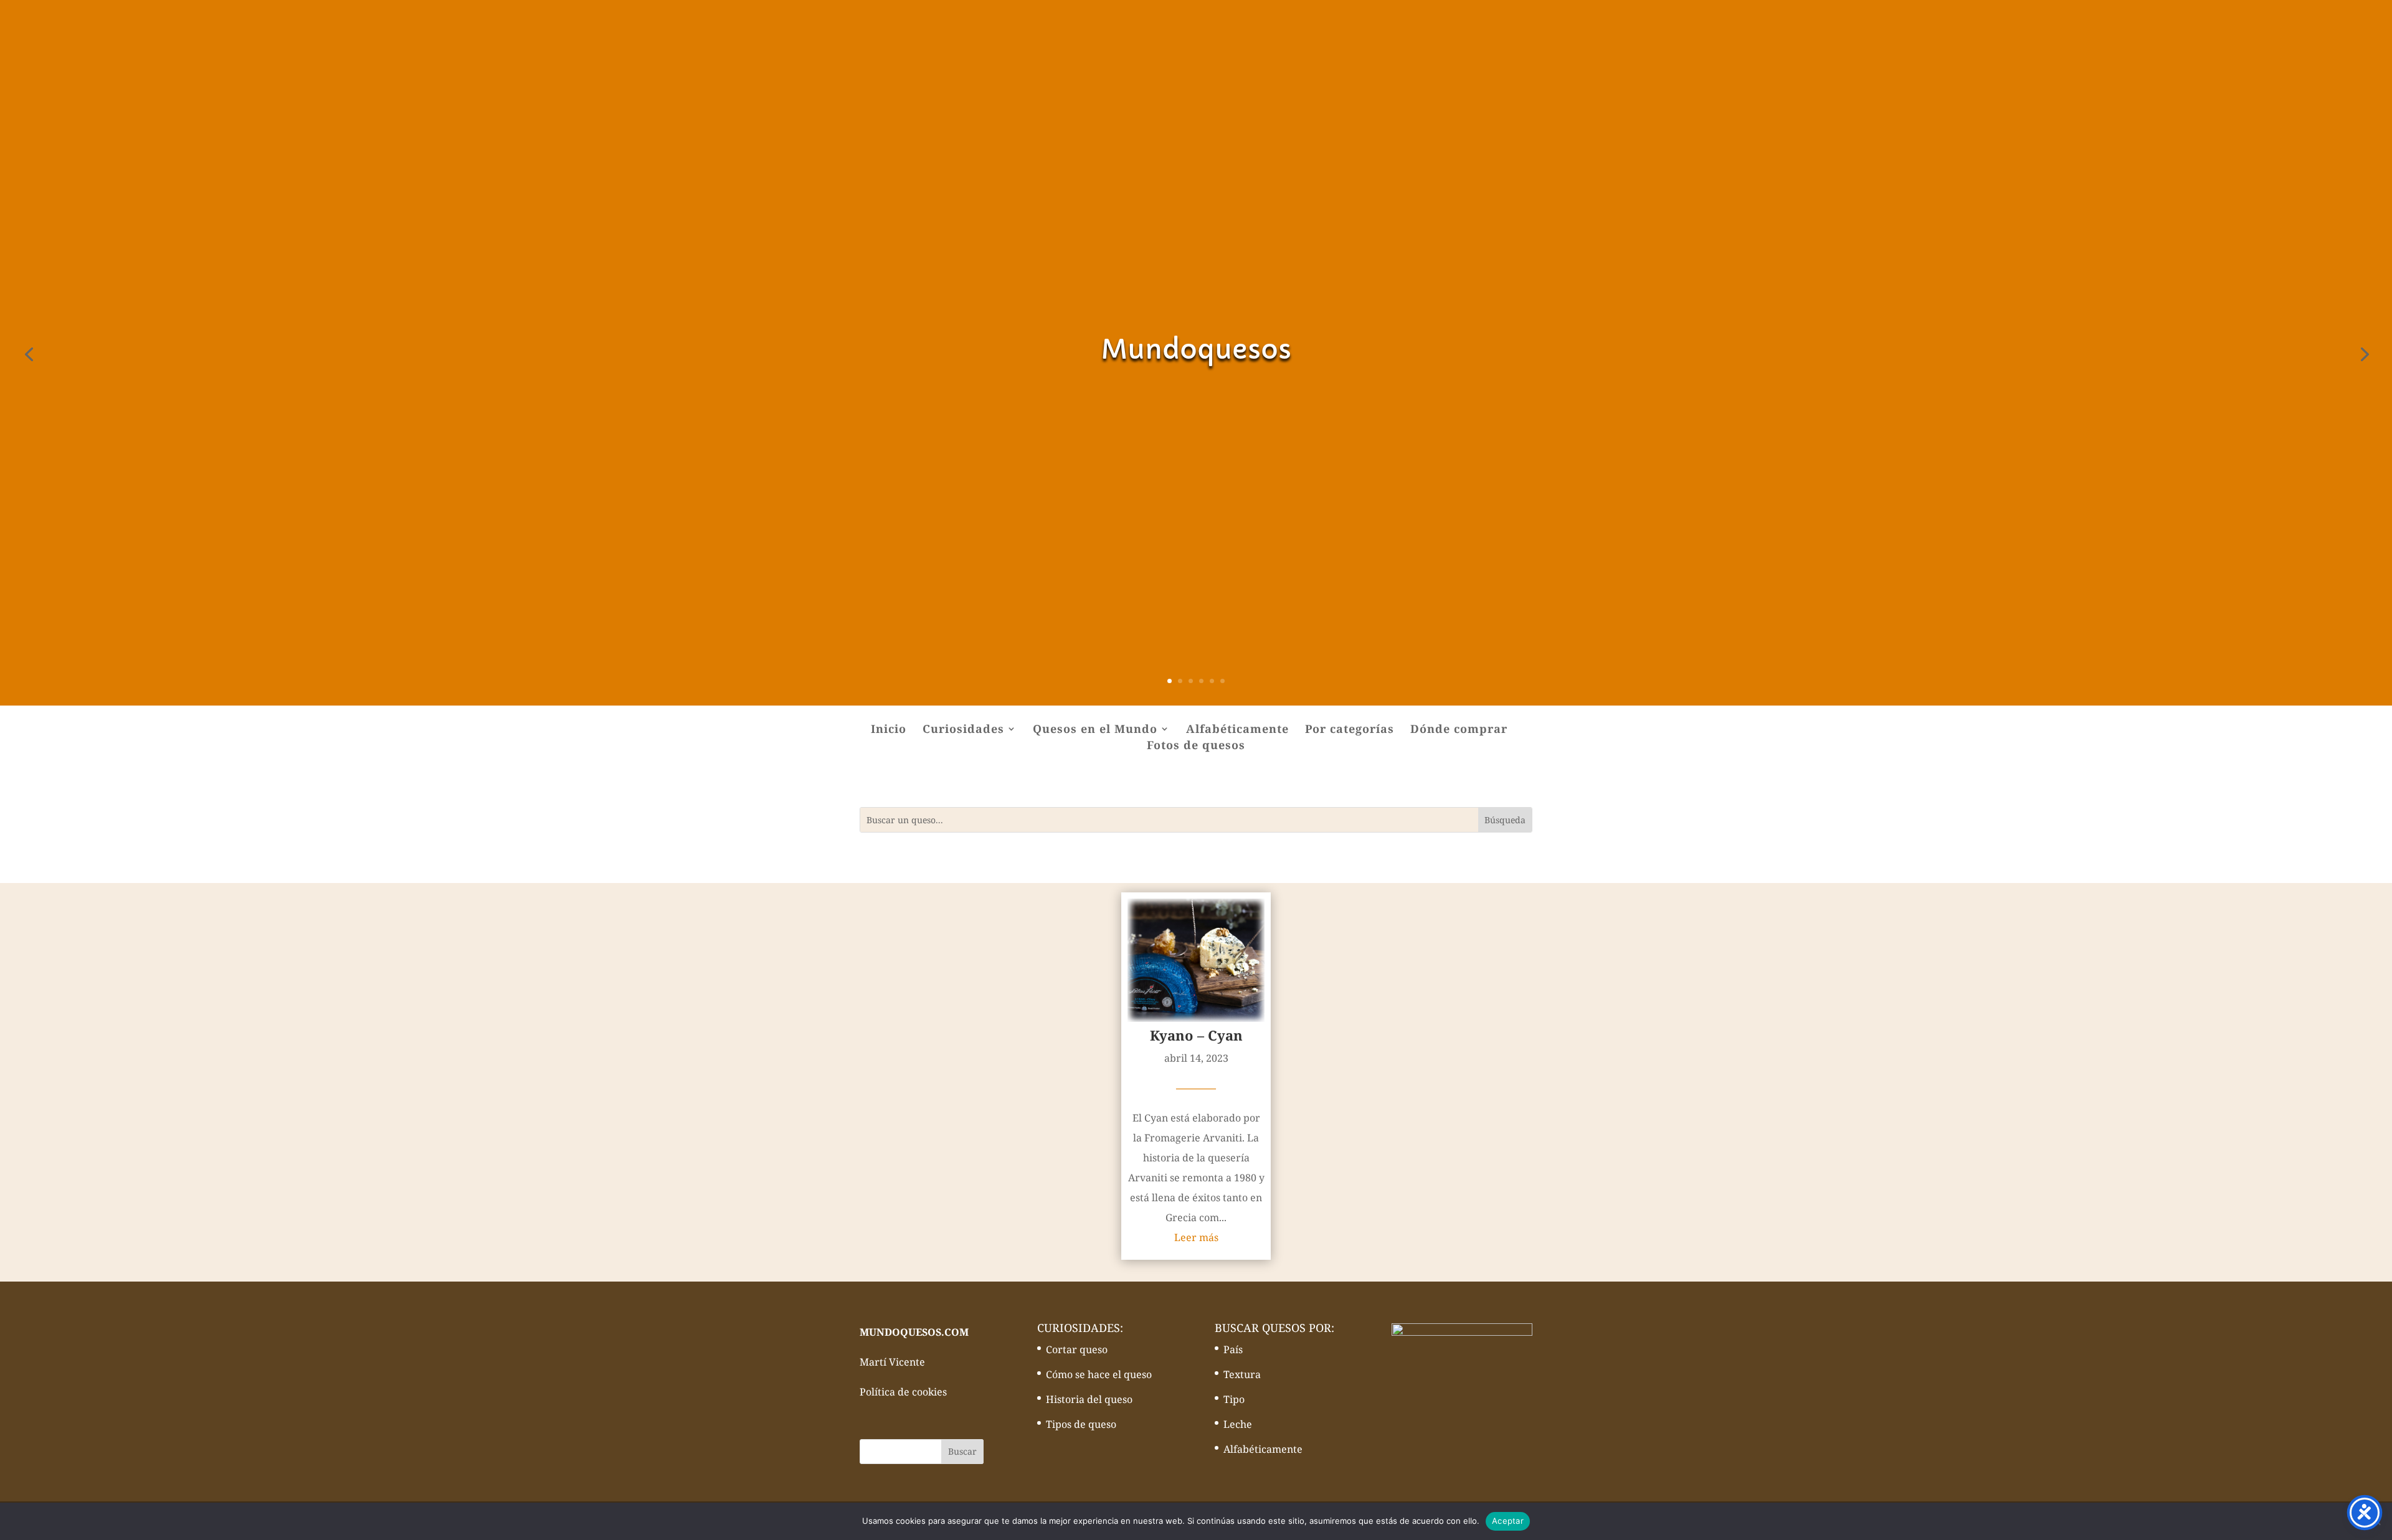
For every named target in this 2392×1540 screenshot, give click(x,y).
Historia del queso (1089, 1399)
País (1233, 1349)
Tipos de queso (1081, 1424)
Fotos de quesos (1196, 746)
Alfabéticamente (1237, 730)
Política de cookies (903, 1392)
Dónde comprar (1459, 730)
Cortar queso (1077, 1349)
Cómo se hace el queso (1099, 1374)
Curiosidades (963, 730)
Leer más (1196, 1237)
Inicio (889, 730)
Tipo (1234, 1399)
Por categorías (1350, 730)
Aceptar (1508, 1521)
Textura (1242, 1374)
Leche (1238, 1424)
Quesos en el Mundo (1095, 730)
